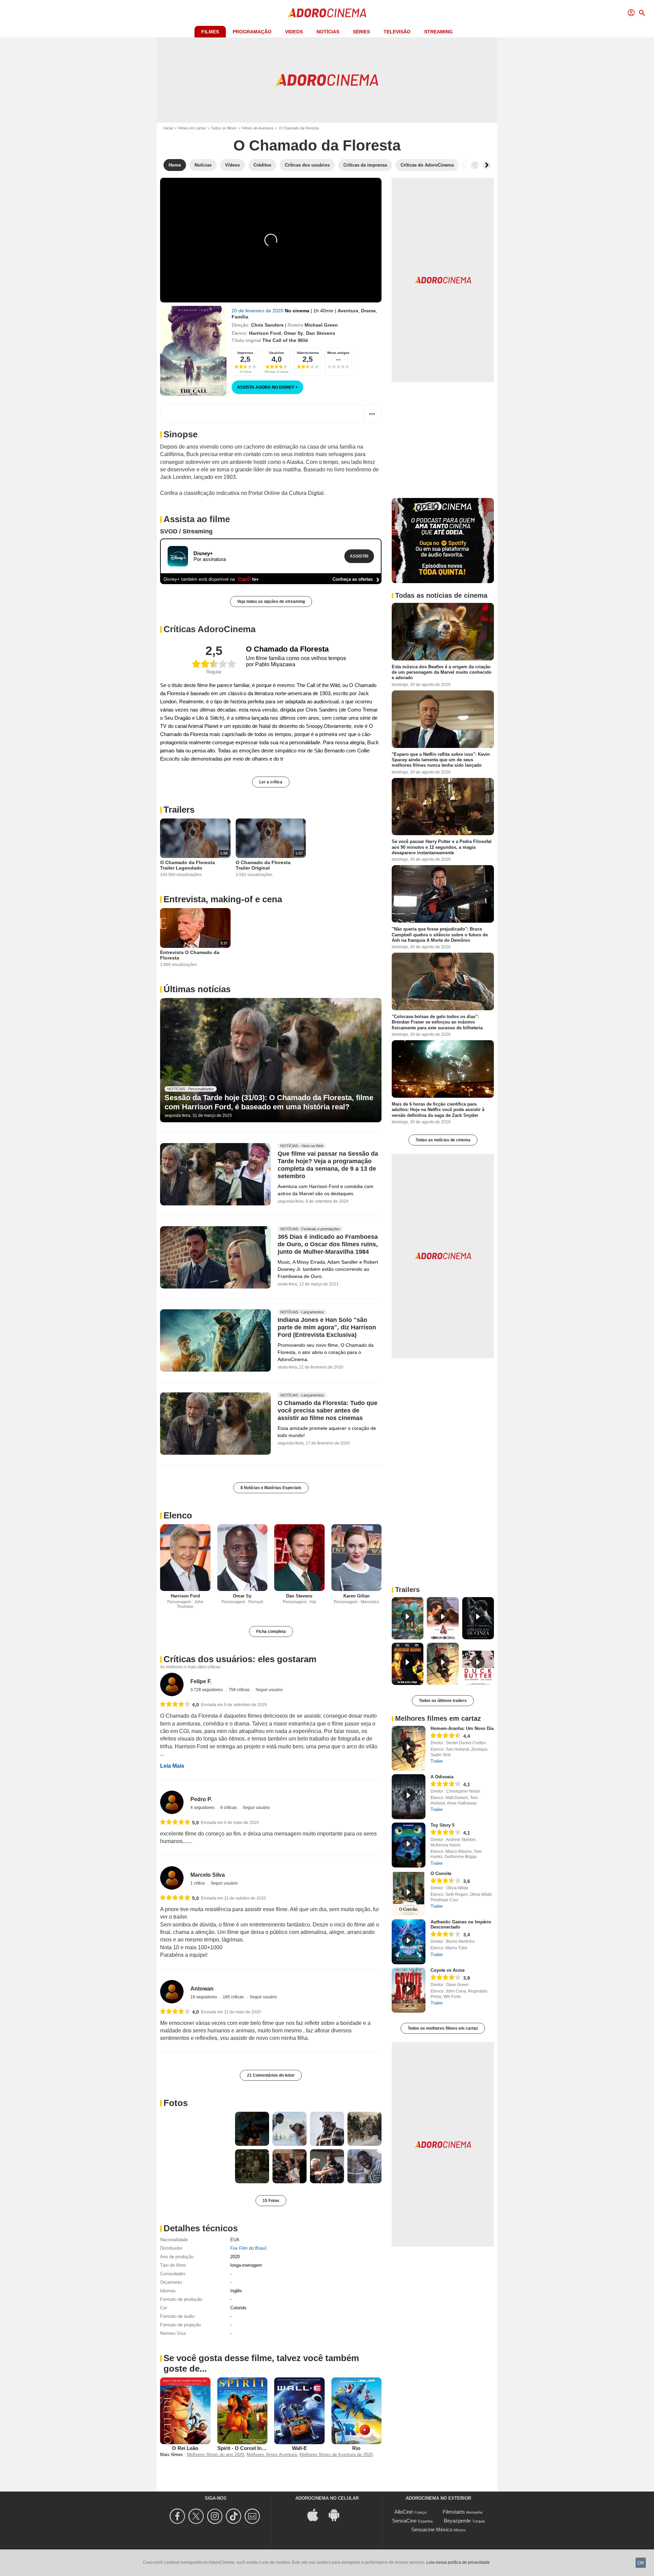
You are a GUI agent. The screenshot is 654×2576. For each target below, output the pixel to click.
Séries (361, 32)
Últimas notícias (197, 989)
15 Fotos (271, 2201)
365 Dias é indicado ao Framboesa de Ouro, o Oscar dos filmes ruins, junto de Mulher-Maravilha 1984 (328, 1245)
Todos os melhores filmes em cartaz (443, 2028)
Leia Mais (172, 1766)
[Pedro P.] (172, 1802)
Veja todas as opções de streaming (271, 602)
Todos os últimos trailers (443, 1701)
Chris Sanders (267, 325)
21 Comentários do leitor (271, 2075)
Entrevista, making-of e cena (223, 899)
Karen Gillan (356, 1596)
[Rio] (357, 2411)
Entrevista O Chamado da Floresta (190, 955)
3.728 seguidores (207, 1690)
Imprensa (245, 353)
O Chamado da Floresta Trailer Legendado (188, 865)
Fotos (176, 2103)
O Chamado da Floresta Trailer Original (263, 865)
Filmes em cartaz (192, 128)
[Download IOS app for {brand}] (316, 2515)
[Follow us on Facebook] (178, 2516)
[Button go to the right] (486, 165)
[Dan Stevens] (299, 1558)
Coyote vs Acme (448, 1970)
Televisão (397, 32)
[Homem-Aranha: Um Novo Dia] (409, 1748)
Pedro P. (201, 1799)
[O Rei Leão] (185, 2411)
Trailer (437, 1761)
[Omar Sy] (243, 1558)
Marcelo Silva (208, 1875)
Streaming (438, 32)
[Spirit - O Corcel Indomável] (243, 2411)
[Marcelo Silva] (172, 1878)
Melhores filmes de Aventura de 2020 (336, 2455)
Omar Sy (293, 333)
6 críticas (229, 1808)
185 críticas (234, 1997)
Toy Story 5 (442, 1825)
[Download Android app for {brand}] (338, 2515)
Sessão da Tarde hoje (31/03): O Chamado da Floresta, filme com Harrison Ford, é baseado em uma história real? (269, 1102)
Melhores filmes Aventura (272, 2455)
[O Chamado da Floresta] (193, 351)
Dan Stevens (321, 333)
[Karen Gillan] (357, 1558)
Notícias (328, 32)
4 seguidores (203, 1808)
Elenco (178, 1515)
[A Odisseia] (409, 1797)
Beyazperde (457, 2521)
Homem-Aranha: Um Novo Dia (462, 1728)
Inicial (168, 128)
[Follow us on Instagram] (216, 2516)
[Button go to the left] (475, 165)
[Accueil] (327, 13)
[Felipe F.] (172, 1684)
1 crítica (198, 1883)
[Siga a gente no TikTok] (235, 2516)
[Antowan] (172, 1992)
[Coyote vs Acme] (409, 1990)
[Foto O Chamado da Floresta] (196, 2148)
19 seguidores (204, 1997)
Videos (294, 32)
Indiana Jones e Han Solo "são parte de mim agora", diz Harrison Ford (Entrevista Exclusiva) (327, 1327)
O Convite (441, 1874)
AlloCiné (404, 2512)
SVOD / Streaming (186, 531)
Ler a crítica (271, 782)
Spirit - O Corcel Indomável (250, 2448)
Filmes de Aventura (257, 128)
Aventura (348, 311)
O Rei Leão (185, 2448)
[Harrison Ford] (185, 1558)
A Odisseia (442, 1777)
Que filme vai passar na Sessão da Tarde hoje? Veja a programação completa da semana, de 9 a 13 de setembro (328, 1165)
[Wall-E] (299, 2411)
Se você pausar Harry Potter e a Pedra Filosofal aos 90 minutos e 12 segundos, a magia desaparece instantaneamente (442, 847)
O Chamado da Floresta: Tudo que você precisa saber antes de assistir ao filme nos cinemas (328, 1410)
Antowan (202, 1989)
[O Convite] (409, 1893)
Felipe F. (201, 1681)
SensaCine (404, 2521)
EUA (235, 2240)
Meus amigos (338, 353)
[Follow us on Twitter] (197, 2516)
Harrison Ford (265, 333)
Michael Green (321, 325)
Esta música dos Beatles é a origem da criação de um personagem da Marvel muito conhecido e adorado (442, 672)
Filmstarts (454, 2512)
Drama (368, 311)
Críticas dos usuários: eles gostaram (240, 1659)
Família (240, 317)
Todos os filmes (224, 128)
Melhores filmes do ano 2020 (215, 2455)
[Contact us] (253, 2516)
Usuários (277, 353)
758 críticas (240, 1690)
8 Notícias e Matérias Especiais (271, 1488)
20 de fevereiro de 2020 (258, 311)
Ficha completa (271, 1632)
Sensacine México (432, 2530)
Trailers (179, 810)
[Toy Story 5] (409, 1845)
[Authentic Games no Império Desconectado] (409, 1942)
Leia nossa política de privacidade (458, 2562)
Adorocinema (308, 353)
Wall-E (299, 2448)
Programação (252, 32)
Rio (356, 2448)
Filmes (210, 32)
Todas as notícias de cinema (443, 1140)
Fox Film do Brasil (248, 2248)
